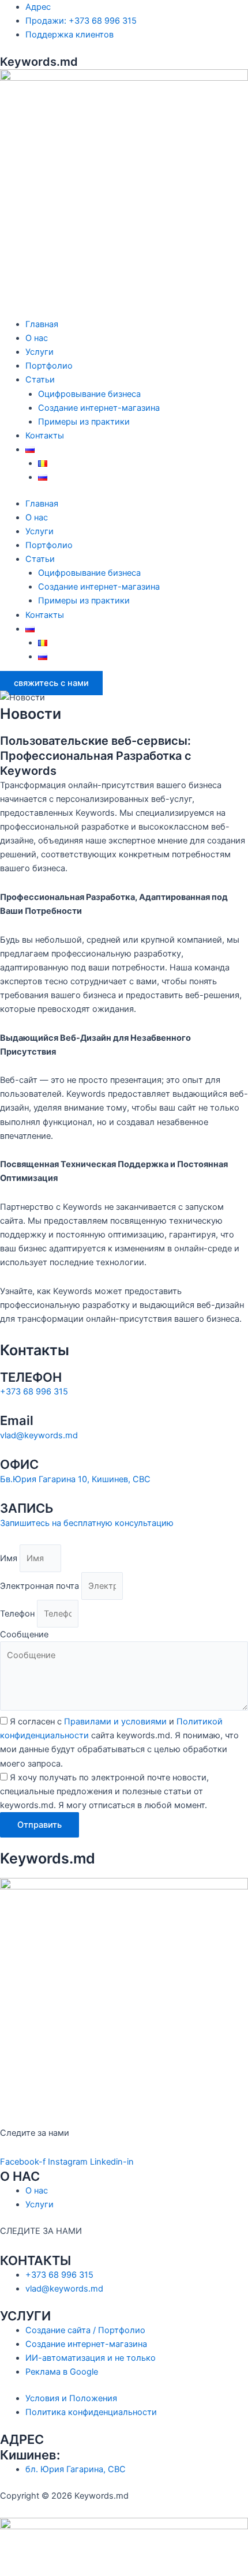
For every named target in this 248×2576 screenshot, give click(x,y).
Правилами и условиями (115, 1722)
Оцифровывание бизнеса (89, 394)
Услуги (40, 352)
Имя (10, 1558)
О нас (37, 338)
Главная (42, 324)
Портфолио (49, 366)
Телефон (18, 1614)
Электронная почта (41, 1586)
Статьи (40, 380)
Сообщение (24, 1634)
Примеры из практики (84, 422)
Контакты (45, 436)
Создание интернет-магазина (99, 408)
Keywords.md (39, 62)
